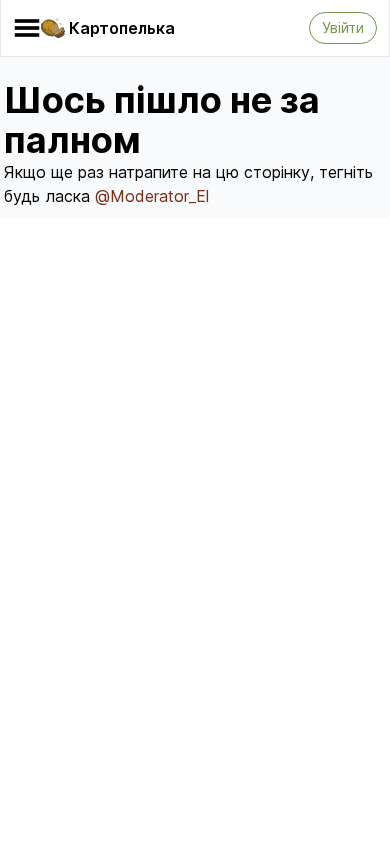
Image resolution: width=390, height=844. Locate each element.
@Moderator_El (152, 196)
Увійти (343, 27)
